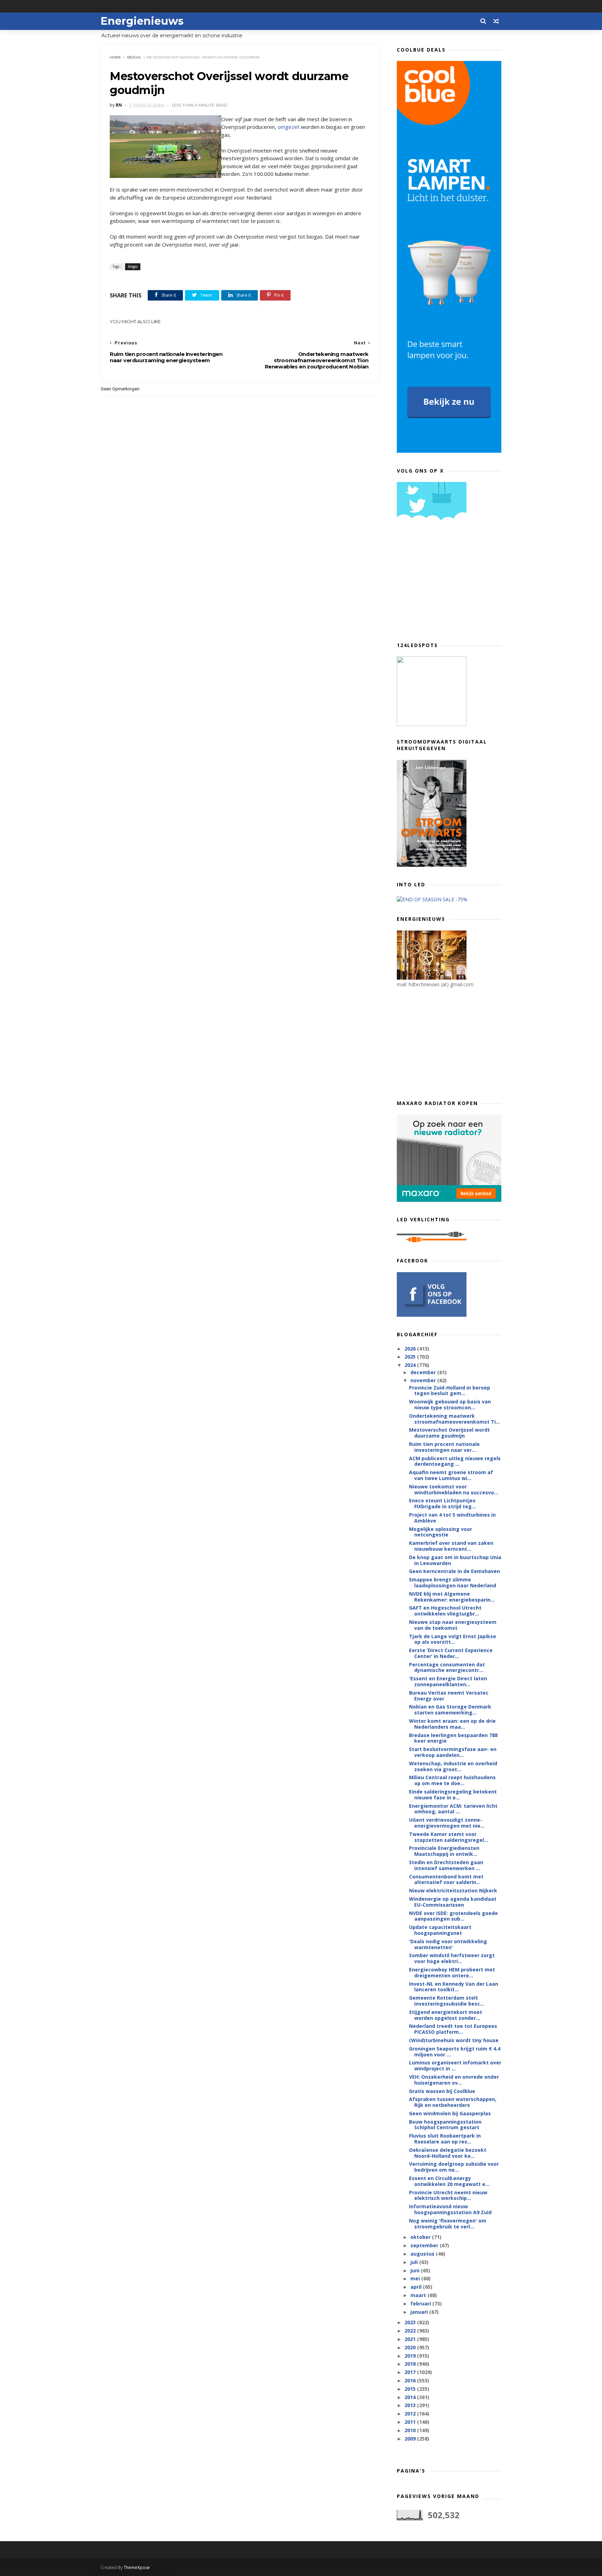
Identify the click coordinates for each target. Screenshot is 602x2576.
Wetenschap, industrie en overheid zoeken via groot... (453, 1766)
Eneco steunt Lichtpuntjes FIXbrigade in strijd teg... (442, 1503)
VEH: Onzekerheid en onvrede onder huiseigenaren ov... (454, 2080)
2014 (411, 2397)
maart (419, 2295)
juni (416, 2270)
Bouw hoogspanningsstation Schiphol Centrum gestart (445, 2125)
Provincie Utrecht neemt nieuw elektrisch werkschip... (448, 2195)
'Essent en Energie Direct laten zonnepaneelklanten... (448, 1681)
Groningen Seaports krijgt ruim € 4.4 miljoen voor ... (455, 2052)
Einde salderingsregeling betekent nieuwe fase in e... (453, 1795)
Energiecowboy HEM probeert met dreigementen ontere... (452, 1972)
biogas (134, 57)
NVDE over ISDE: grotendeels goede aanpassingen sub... (453, 1916)
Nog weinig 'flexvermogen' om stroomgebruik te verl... (448, 2224)
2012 (411, 2414)
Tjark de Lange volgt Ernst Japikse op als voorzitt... (453, 1639)
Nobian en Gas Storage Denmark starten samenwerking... (450, 1710)
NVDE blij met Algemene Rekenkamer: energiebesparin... (452, 1597)
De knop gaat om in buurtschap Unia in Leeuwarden (455, 1560)
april (417, 2287)
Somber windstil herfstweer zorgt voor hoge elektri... (452, 1958)
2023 (411, 2322)
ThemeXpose (137, 2567)
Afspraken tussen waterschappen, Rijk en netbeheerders (453, 2102)
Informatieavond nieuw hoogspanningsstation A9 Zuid (450, 2209)
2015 (411, 2389)
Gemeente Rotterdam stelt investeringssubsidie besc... (447, 2001)
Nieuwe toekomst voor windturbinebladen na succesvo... (454, 1489)
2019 (411, 2356)
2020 (411, 2347)
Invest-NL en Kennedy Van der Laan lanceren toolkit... (454, 1987)
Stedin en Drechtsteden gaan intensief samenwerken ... (446, 1865)
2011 (411, 2422)
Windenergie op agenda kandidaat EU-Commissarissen (453, 1902)
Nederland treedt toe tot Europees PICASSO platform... (453, 2029)
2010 (411, 2430)
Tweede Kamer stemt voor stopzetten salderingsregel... (449, 1837)
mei (416, 2278)
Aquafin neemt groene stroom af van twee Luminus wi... (451, 1475)
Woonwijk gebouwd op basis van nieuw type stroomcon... (450, 1404)
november (424, 1380)
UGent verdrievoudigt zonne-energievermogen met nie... (447, 1823)
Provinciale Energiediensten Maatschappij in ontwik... (444, 1851)
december (424, 1372)
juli (415, 2262)
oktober (421, 2237)
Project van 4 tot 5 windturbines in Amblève (452, 1518)
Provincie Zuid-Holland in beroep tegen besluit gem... (450, 1391)
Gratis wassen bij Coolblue (442, 2091)
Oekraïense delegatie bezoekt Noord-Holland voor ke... (448, 2153)
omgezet (289, 127)
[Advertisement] (449, 584)
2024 (411, 1365)
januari (420, 2312)
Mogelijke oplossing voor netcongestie (441, 1532)
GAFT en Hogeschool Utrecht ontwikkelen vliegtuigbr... (445, 1611)
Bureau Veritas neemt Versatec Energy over (449, 1696)
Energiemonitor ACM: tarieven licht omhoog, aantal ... (453, 1809)
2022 (411, 2331)
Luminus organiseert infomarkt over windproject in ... (455, 2065)
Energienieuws (142, 21)
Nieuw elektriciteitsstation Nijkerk (453, 1890)
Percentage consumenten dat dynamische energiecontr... (447, 1667)
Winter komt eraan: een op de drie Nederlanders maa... (452, 1724)
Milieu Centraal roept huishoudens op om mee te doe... (452, 1780)
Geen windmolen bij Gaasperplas (450, 2113)
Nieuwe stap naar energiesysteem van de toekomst (453, 1625)
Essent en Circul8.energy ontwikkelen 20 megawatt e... (449, 2181)
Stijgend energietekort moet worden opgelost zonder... (446, 2015)
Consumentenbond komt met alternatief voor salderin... (446, 1880)
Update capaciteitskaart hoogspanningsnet (440, 1930)
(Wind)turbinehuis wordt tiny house (454, 2040)
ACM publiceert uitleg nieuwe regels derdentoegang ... (455, 1461)
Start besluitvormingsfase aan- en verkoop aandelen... (453, 1752)
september (425, 2245)
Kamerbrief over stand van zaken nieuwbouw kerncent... (451, 1546)
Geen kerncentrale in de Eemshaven (454, 1571)
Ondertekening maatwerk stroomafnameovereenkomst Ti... (454, 1419)
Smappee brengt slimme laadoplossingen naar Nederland (453, 1582)
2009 (411, 2439)
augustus (423, 2254)
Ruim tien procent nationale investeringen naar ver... (444, 1447)
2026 (411, 1349)
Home (115, 57)
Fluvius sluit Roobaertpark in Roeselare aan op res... (445, 2139)
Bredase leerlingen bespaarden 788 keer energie (453, 1738)
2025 (411, 1357)
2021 (411, 2339)
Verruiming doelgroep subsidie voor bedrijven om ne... (454, 2167)
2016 (411, 2380)
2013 (411, 2405)
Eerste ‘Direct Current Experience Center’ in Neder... (451, 1653)
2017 (411, 2372)
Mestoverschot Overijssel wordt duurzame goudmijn (449, 1433)
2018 (411, 2364)
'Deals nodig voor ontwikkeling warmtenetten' (448, 1944)
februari (421, 2303)
